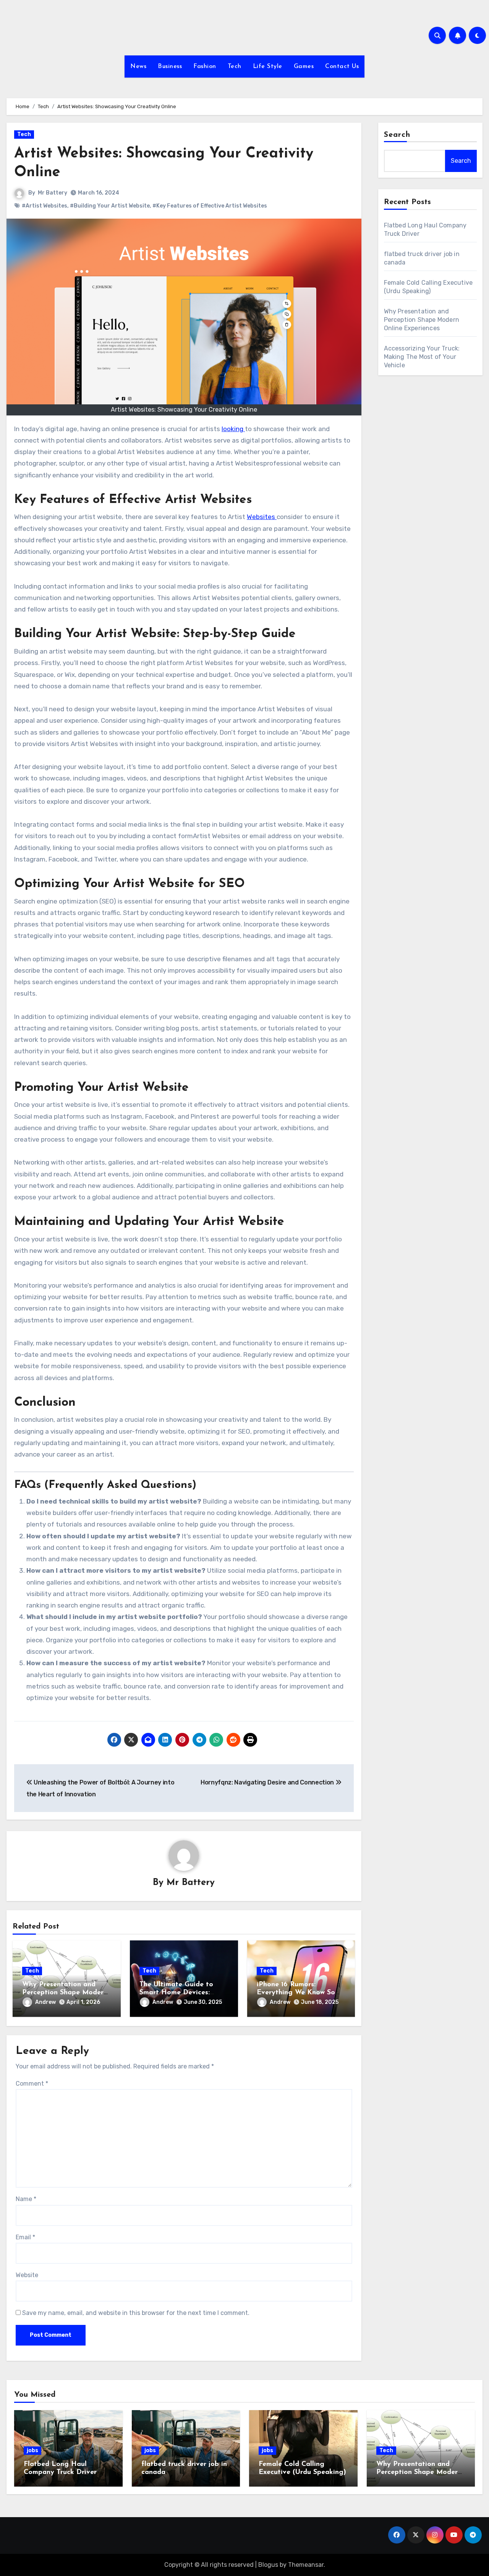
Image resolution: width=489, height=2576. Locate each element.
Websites (262, 517)
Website (27, 2275)
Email (25, 2237)
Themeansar (306, 2565)
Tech (235, 67)
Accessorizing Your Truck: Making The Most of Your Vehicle (422, 357)
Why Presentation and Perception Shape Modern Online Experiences (65, 1993)
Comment (32, 2084)
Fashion (205, 67)
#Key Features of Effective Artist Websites (210, 206)
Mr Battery (53, 193)
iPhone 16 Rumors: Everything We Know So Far (296, 1993)
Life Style (268, 67)
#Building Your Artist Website (110, 206)
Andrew (45, 2002)
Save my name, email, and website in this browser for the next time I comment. (136, 2313)
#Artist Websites (45, 206)
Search (397, 135)
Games (304, 67)
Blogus (268, 2565)
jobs (32, 2450)
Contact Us (342, 67)
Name (26, 2199)
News (138, 67)
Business (170, 67)
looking (233, 429)
